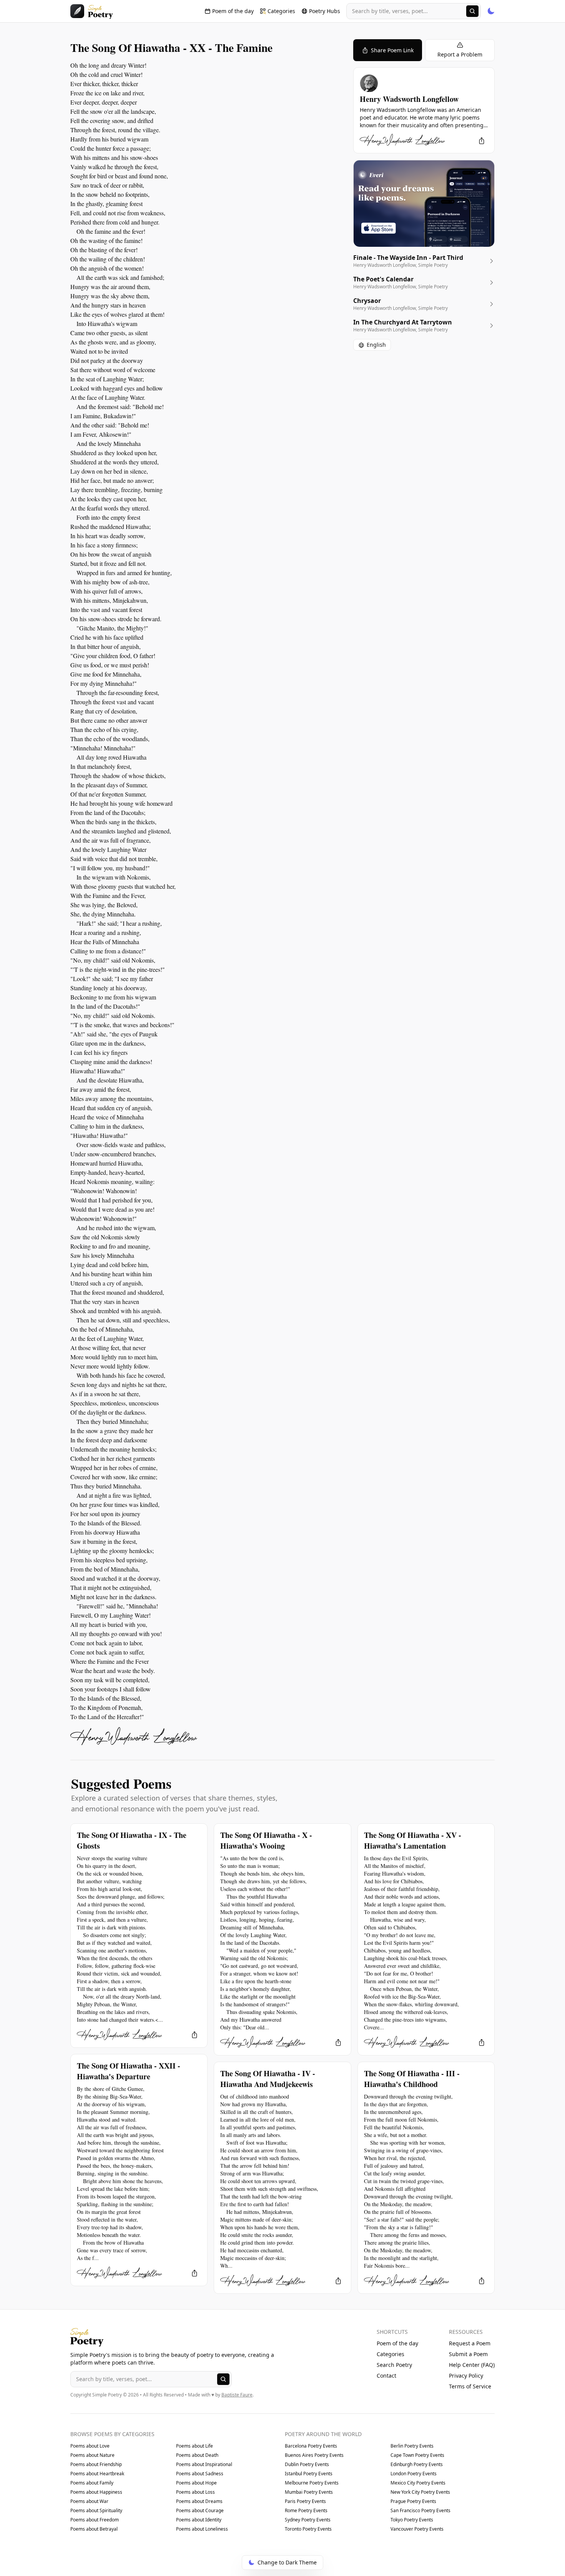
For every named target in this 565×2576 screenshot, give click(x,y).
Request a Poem (470, 2343)
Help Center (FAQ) (472, 2365)
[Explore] (472, 11)
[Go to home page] (92, 11)
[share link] (482, 141)
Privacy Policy (466, 2376)
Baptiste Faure (237, 2395)
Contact (386, 2376)
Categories (391, 2354)
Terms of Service (470, 2386)
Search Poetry (394, 2365)
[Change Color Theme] (491, 11)
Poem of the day (397, 2343)
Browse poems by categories (112, 2434)
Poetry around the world (323, 2434)
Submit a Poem (468, 2354)
